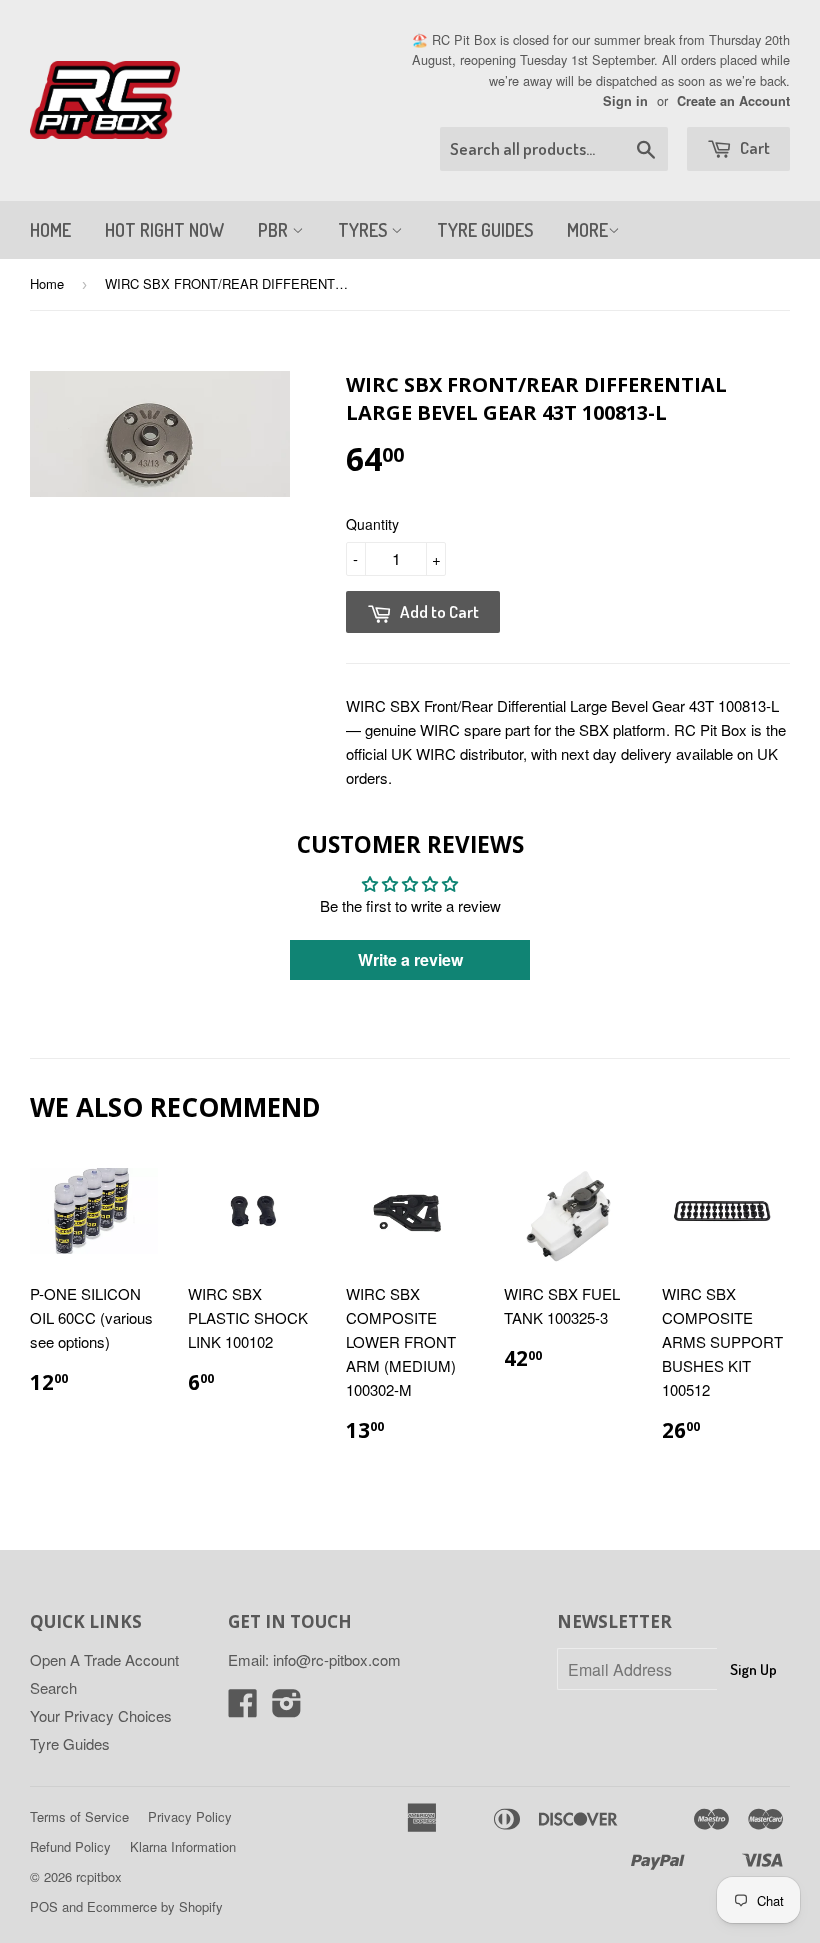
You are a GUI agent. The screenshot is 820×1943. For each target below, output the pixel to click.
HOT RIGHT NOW (164, 230)
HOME (50, 230)
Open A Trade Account (104, 1659)
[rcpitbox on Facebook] (243, 1708)
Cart (753, 147)
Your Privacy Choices (101, 1715)
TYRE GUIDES (485, 230)
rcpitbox (99, 1876)
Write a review (410, 959)
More (587, 230)
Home (47, 283)
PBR (275, 230)
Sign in (625, 101)
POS (44, 1906)
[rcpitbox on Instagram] (287, 1708)
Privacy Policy (190, 1816)
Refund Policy (70, 1846)
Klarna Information (183, 1846)
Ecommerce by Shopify (155, 1906)
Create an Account (733, 101)
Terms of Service (79, 1816)
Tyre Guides (70, 1743)
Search (53, 1687)
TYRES (364, 230)
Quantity (372, 524)
